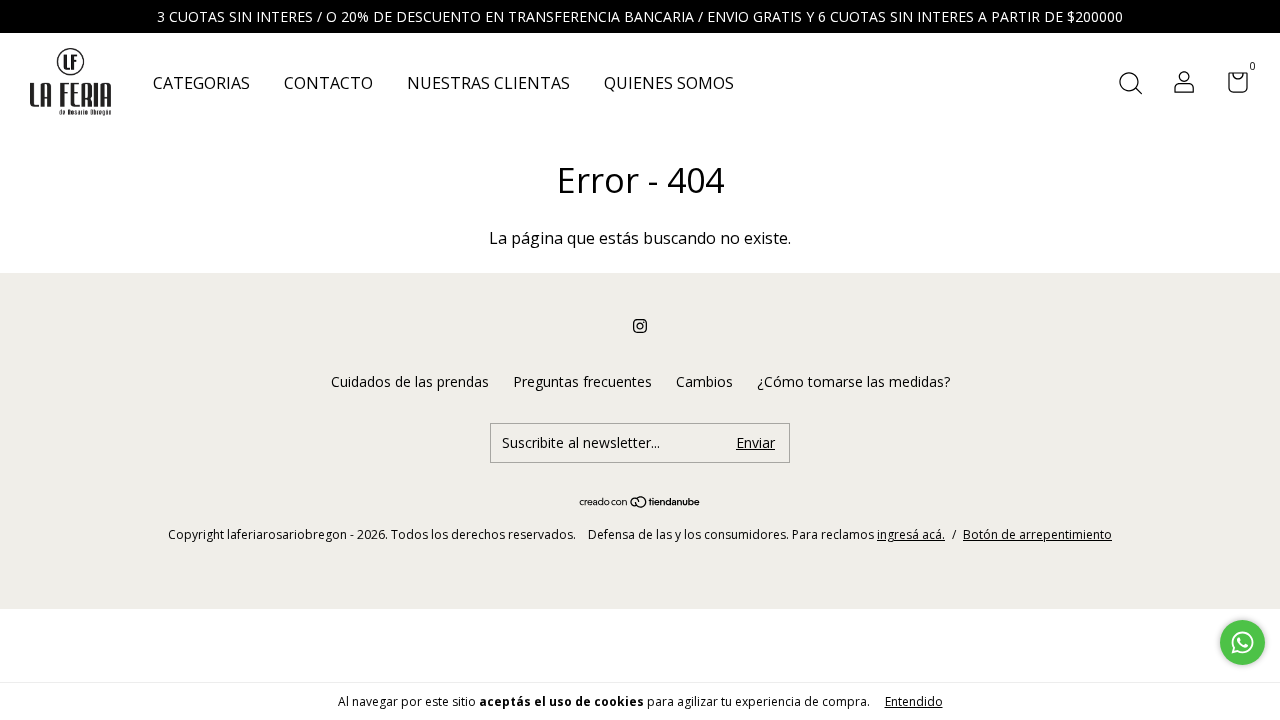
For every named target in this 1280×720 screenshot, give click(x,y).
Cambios (704, 381)
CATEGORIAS (201, 83)
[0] (1230, 85)
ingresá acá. (911, 534)
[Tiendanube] (640, 503)
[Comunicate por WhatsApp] (1242, 642)
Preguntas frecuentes (582, 381)
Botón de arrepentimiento (1037, 534)
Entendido (914, 701)
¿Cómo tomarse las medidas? (853, 381)
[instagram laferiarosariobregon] (640, 325)
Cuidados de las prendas (410, 381)
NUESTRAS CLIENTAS (488, 83)
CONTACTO (328, 83)
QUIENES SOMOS (669, 83)
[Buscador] (1130, 84)
